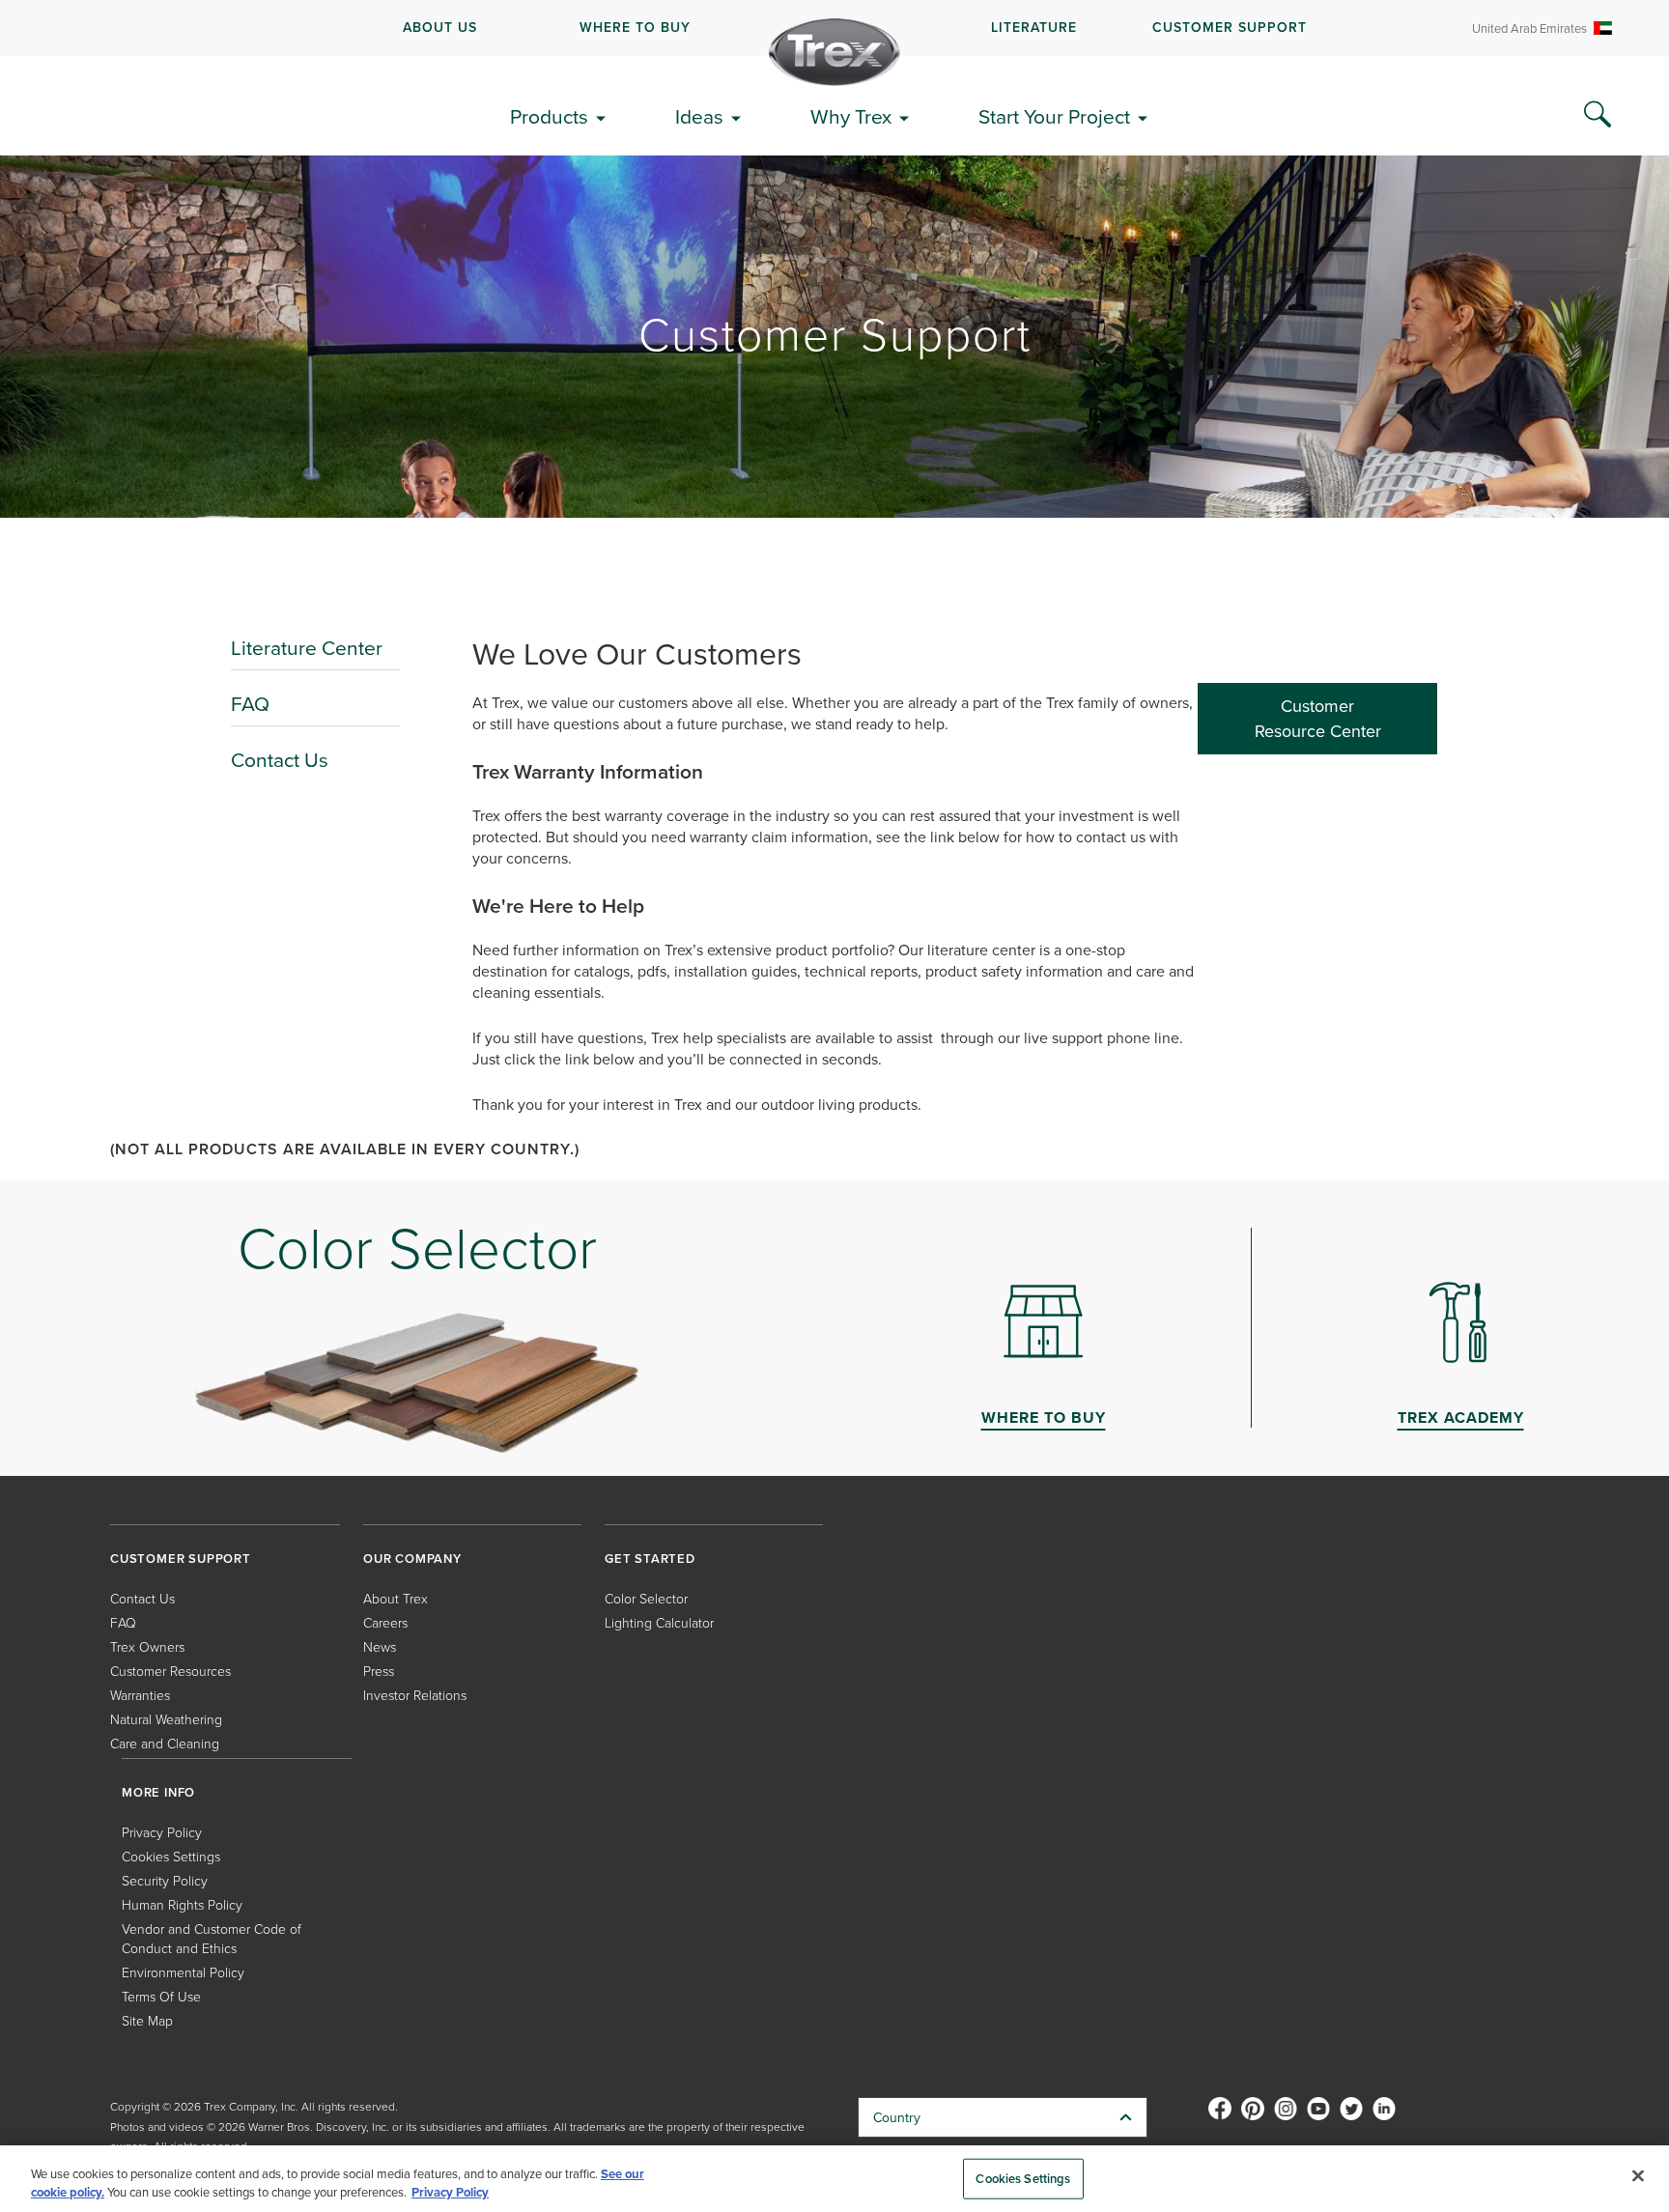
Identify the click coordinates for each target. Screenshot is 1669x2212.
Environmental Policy (183, 1972)
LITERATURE (1034, 27)
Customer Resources (170, 1671)
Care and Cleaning (165, 1743)
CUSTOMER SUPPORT (1230, 27)
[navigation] (834, 28)
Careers (385, 1622)
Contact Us (280, 759)
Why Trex (851, 116)
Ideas (699, 116)
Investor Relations (415, 1695)
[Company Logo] (834, 52)
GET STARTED (650, 1559)
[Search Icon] (1598, 115)
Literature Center (307, 647)
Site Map (147, 2020)
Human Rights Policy (182, 1904)
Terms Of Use (161, 1996)
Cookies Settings (1023, 2179)
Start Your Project (1054, 116)
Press (379, 1671)
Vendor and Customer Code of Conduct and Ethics (212, 1938)
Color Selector (646, 1598)
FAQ (250, 703)
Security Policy (165, 1880)
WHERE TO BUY (635, 27)
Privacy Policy (162, 1832)
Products (549, 116)
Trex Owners (147, 1646)
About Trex (396, 1598)
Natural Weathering (166, 1719)
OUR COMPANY (412, 1559)
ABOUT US (440, 27)
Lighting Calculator (659, 1622)
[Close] (1638, 2176)
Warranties (140, 1695)
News (380, 1646)
